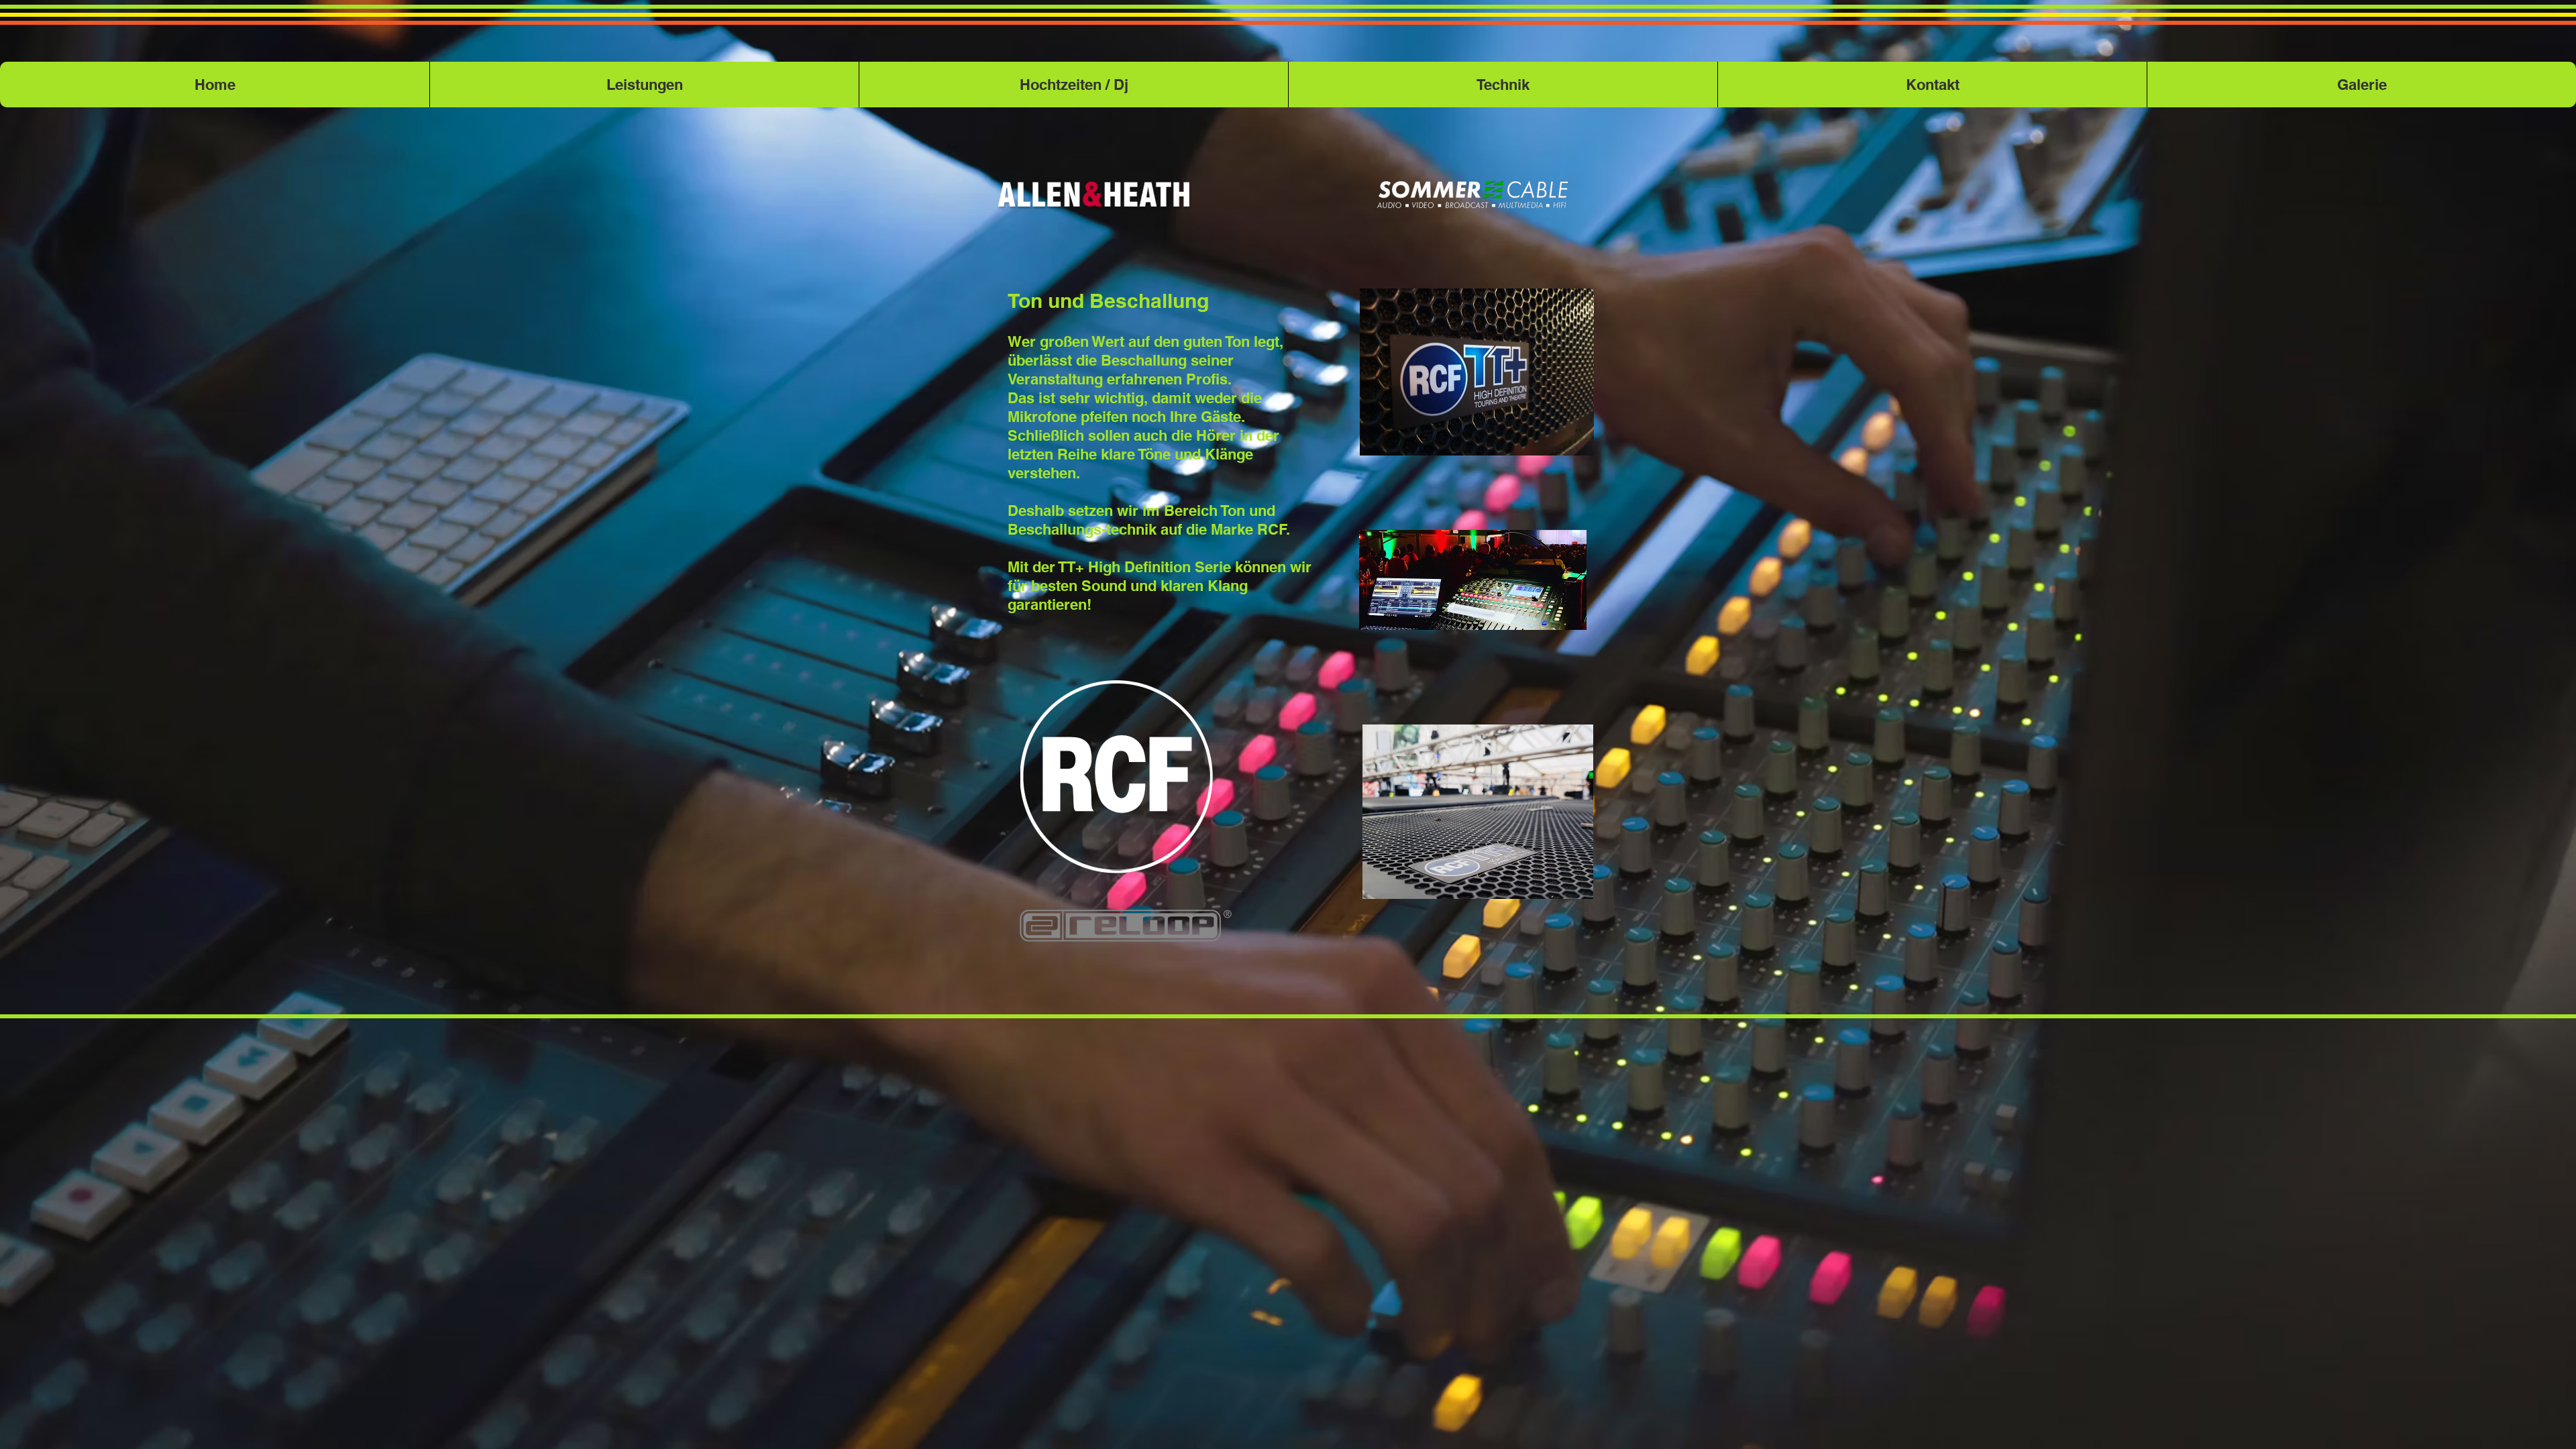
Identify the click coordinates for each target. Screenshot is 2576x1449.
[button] (1503, 85)
